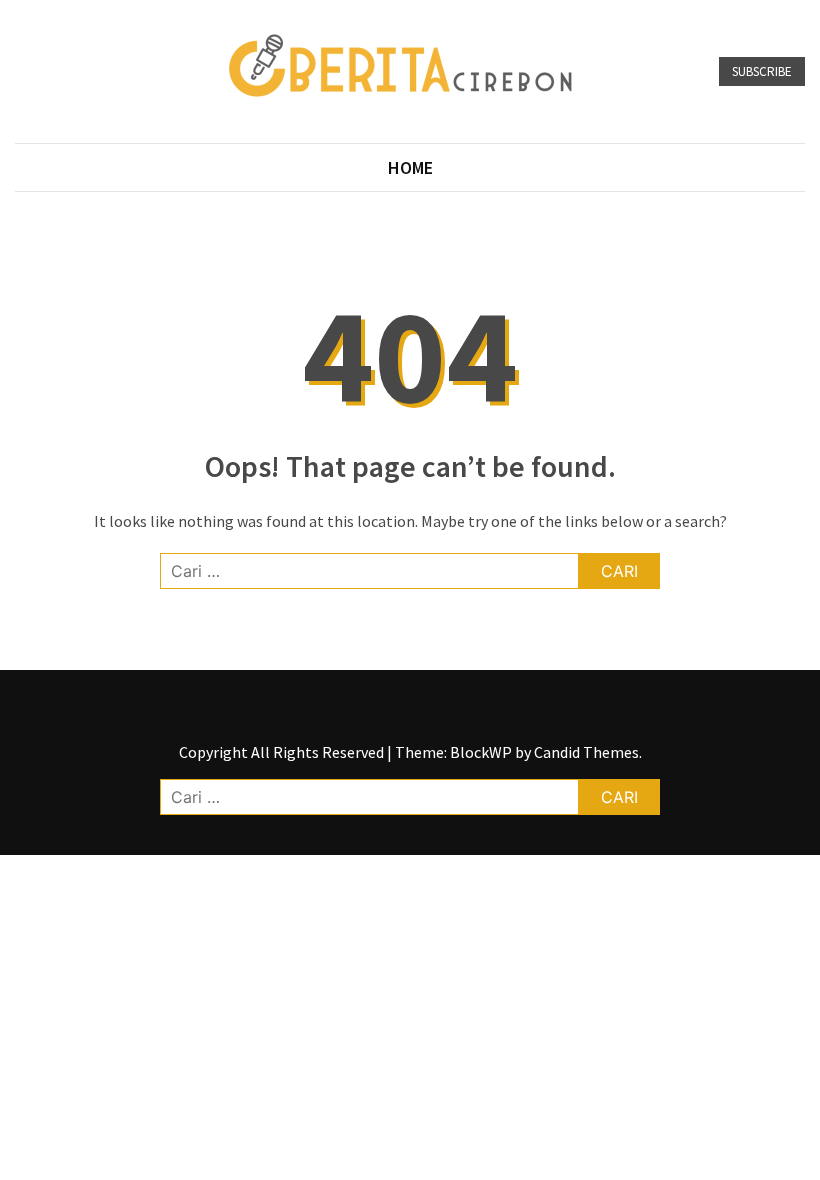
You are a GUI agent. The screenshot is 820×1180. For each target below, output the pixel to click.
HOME (410, 167)
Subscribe (762, 71)
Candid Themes (586, 752)
